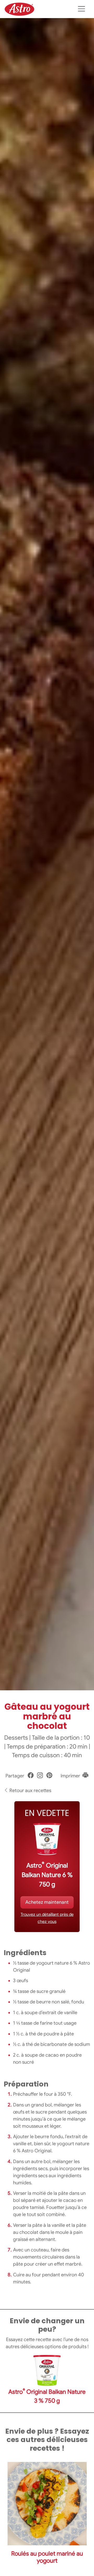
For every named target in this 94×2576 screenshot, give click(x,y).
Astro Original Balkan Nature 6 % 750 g (47, 1875)
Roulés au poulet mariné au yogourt (47, 2557)
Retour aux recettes (30, 1790)
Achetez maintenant (47, 1902)
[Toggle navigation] (81, 9)
